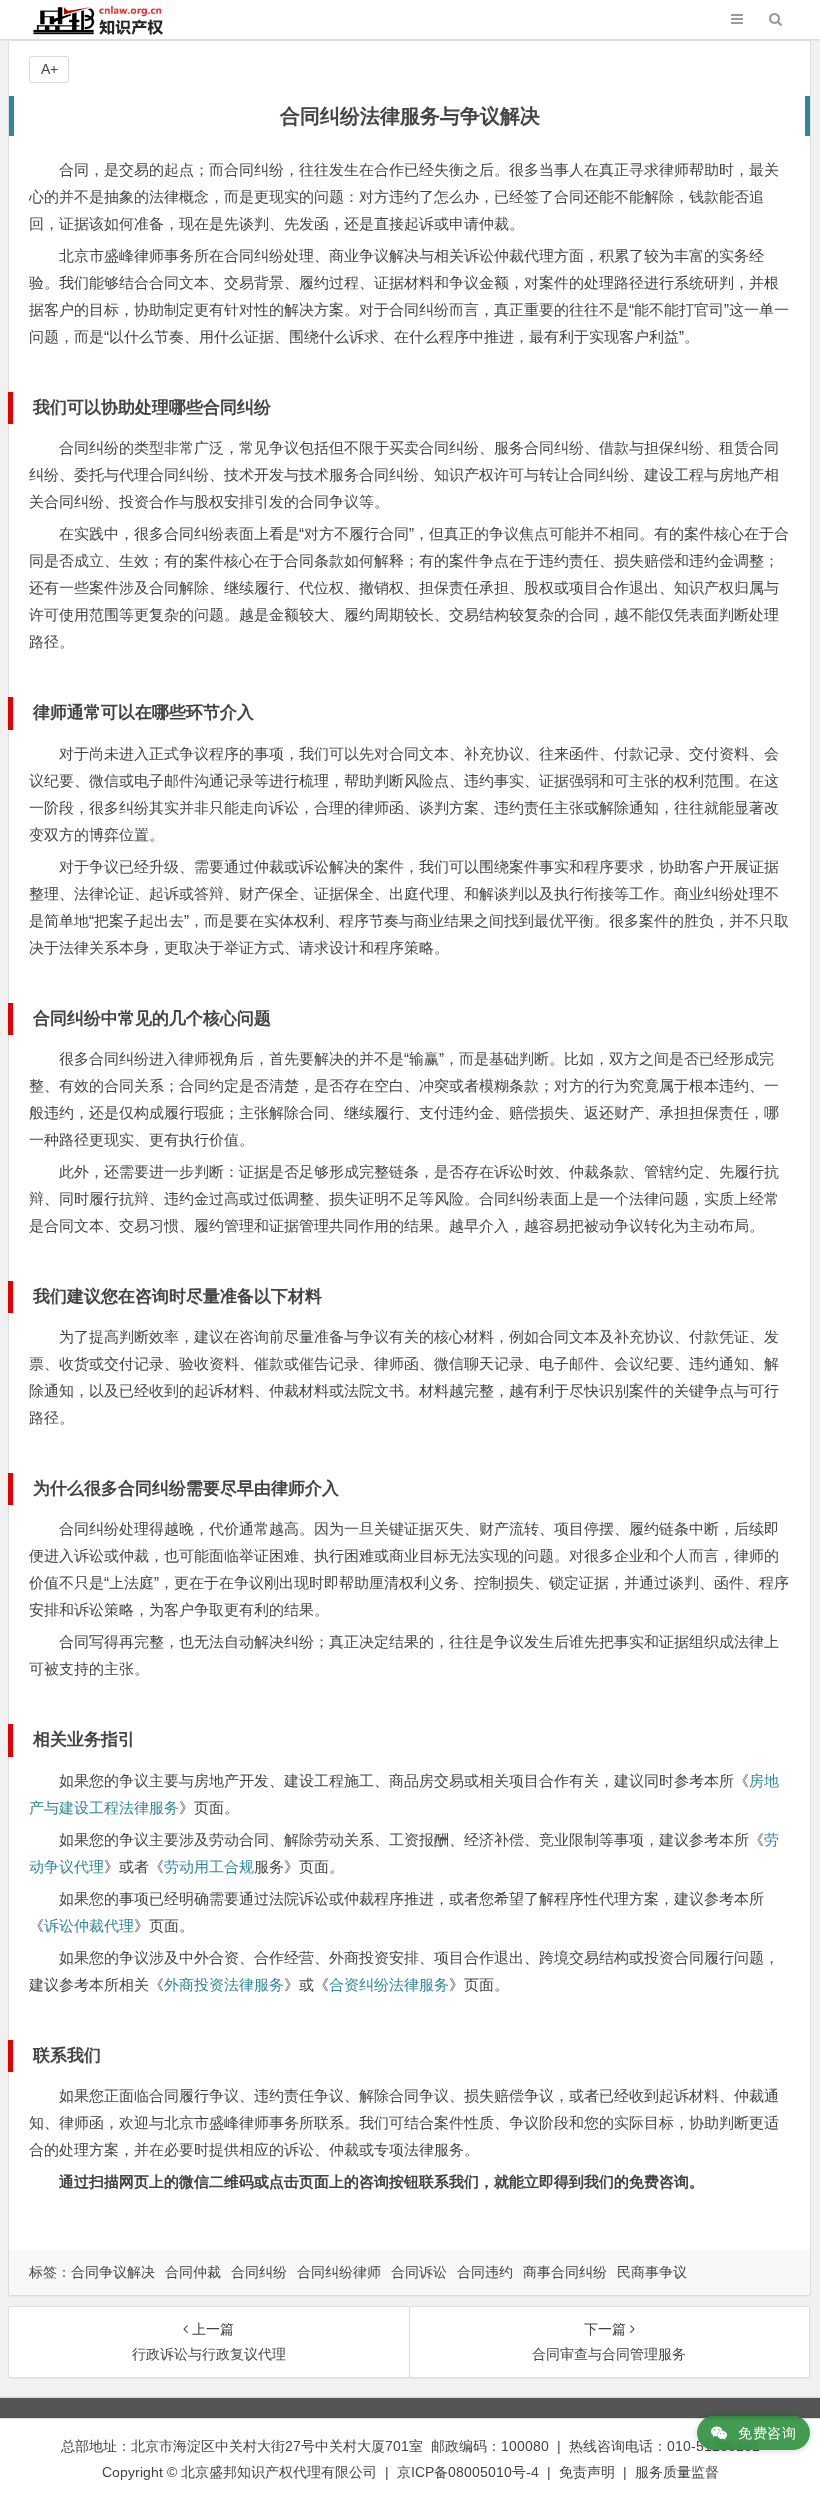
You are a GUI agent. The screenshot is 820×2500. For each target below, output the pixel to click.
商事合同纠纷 (565, 2272)
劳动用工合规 (209, 1866)
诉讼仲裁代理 (89, 1925)
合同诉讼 (419, 2272)
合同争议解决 (113, 2272)
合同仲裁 (193, 2272)
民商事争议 (652, 2272)
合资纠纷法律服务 (389, 1984)
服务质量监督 (677, 2472)
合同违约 (485, 2272)
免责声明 (587, 2472)
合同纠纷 (259, 2272)
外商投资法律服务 (224, 1984)
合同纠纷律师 (339, 2272)
